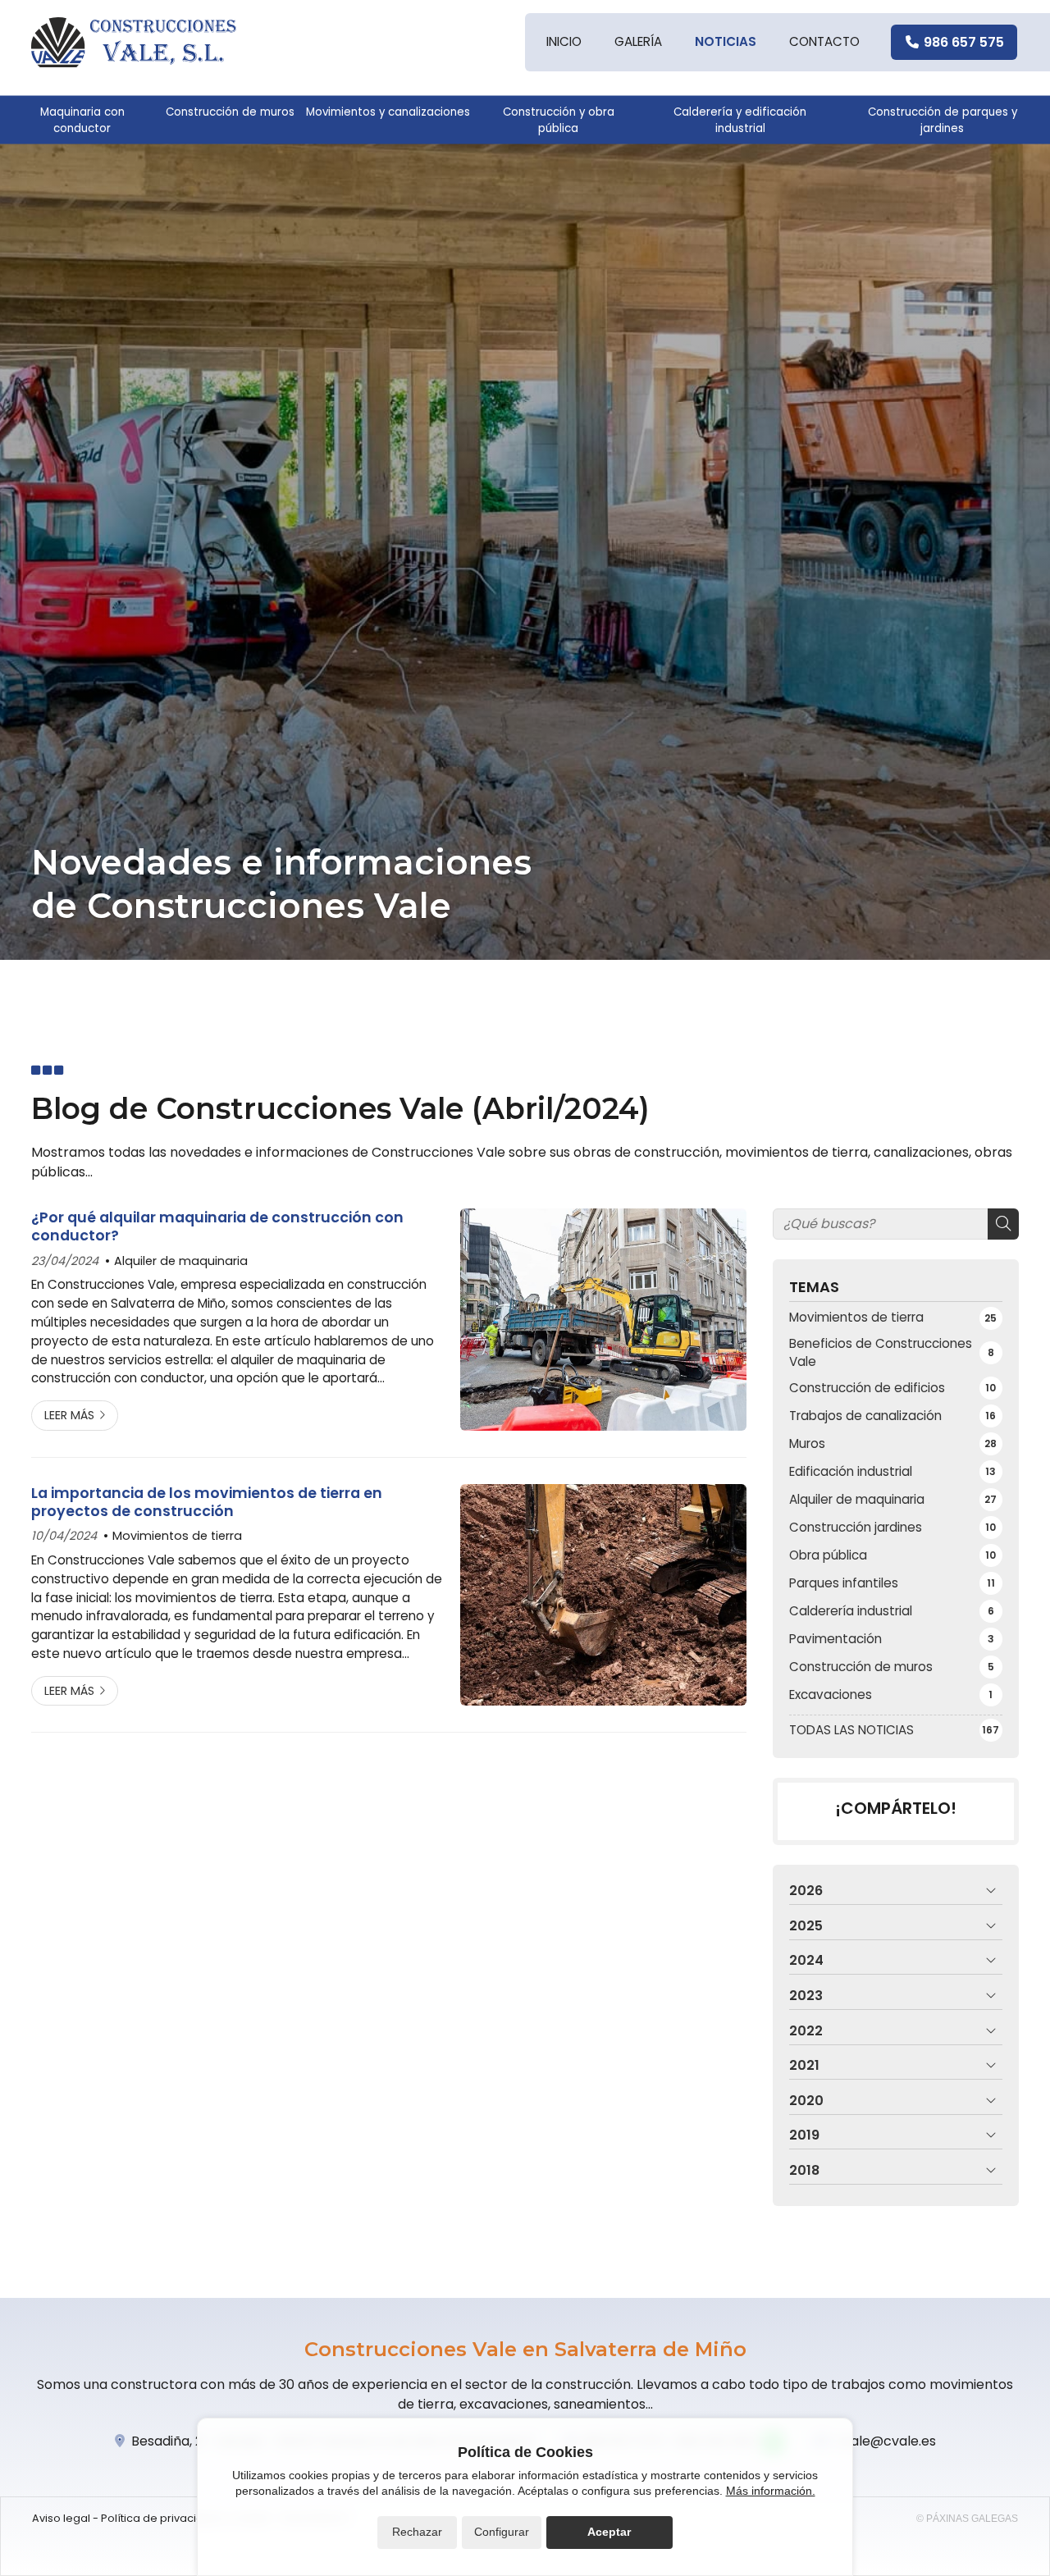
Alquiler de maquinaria (181, 1261)
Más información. (771, 2491)
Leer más (69, 1415)
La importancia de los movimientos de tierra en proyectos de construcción (207, 1503)
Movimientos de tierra (177, 1536)
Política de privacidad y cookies (186, 2518)
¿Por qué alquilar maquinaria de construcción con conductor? (217, 1227)
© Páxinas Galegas (967, 2519)
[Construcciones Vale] (134, 43)
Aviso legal (61, 2518)
